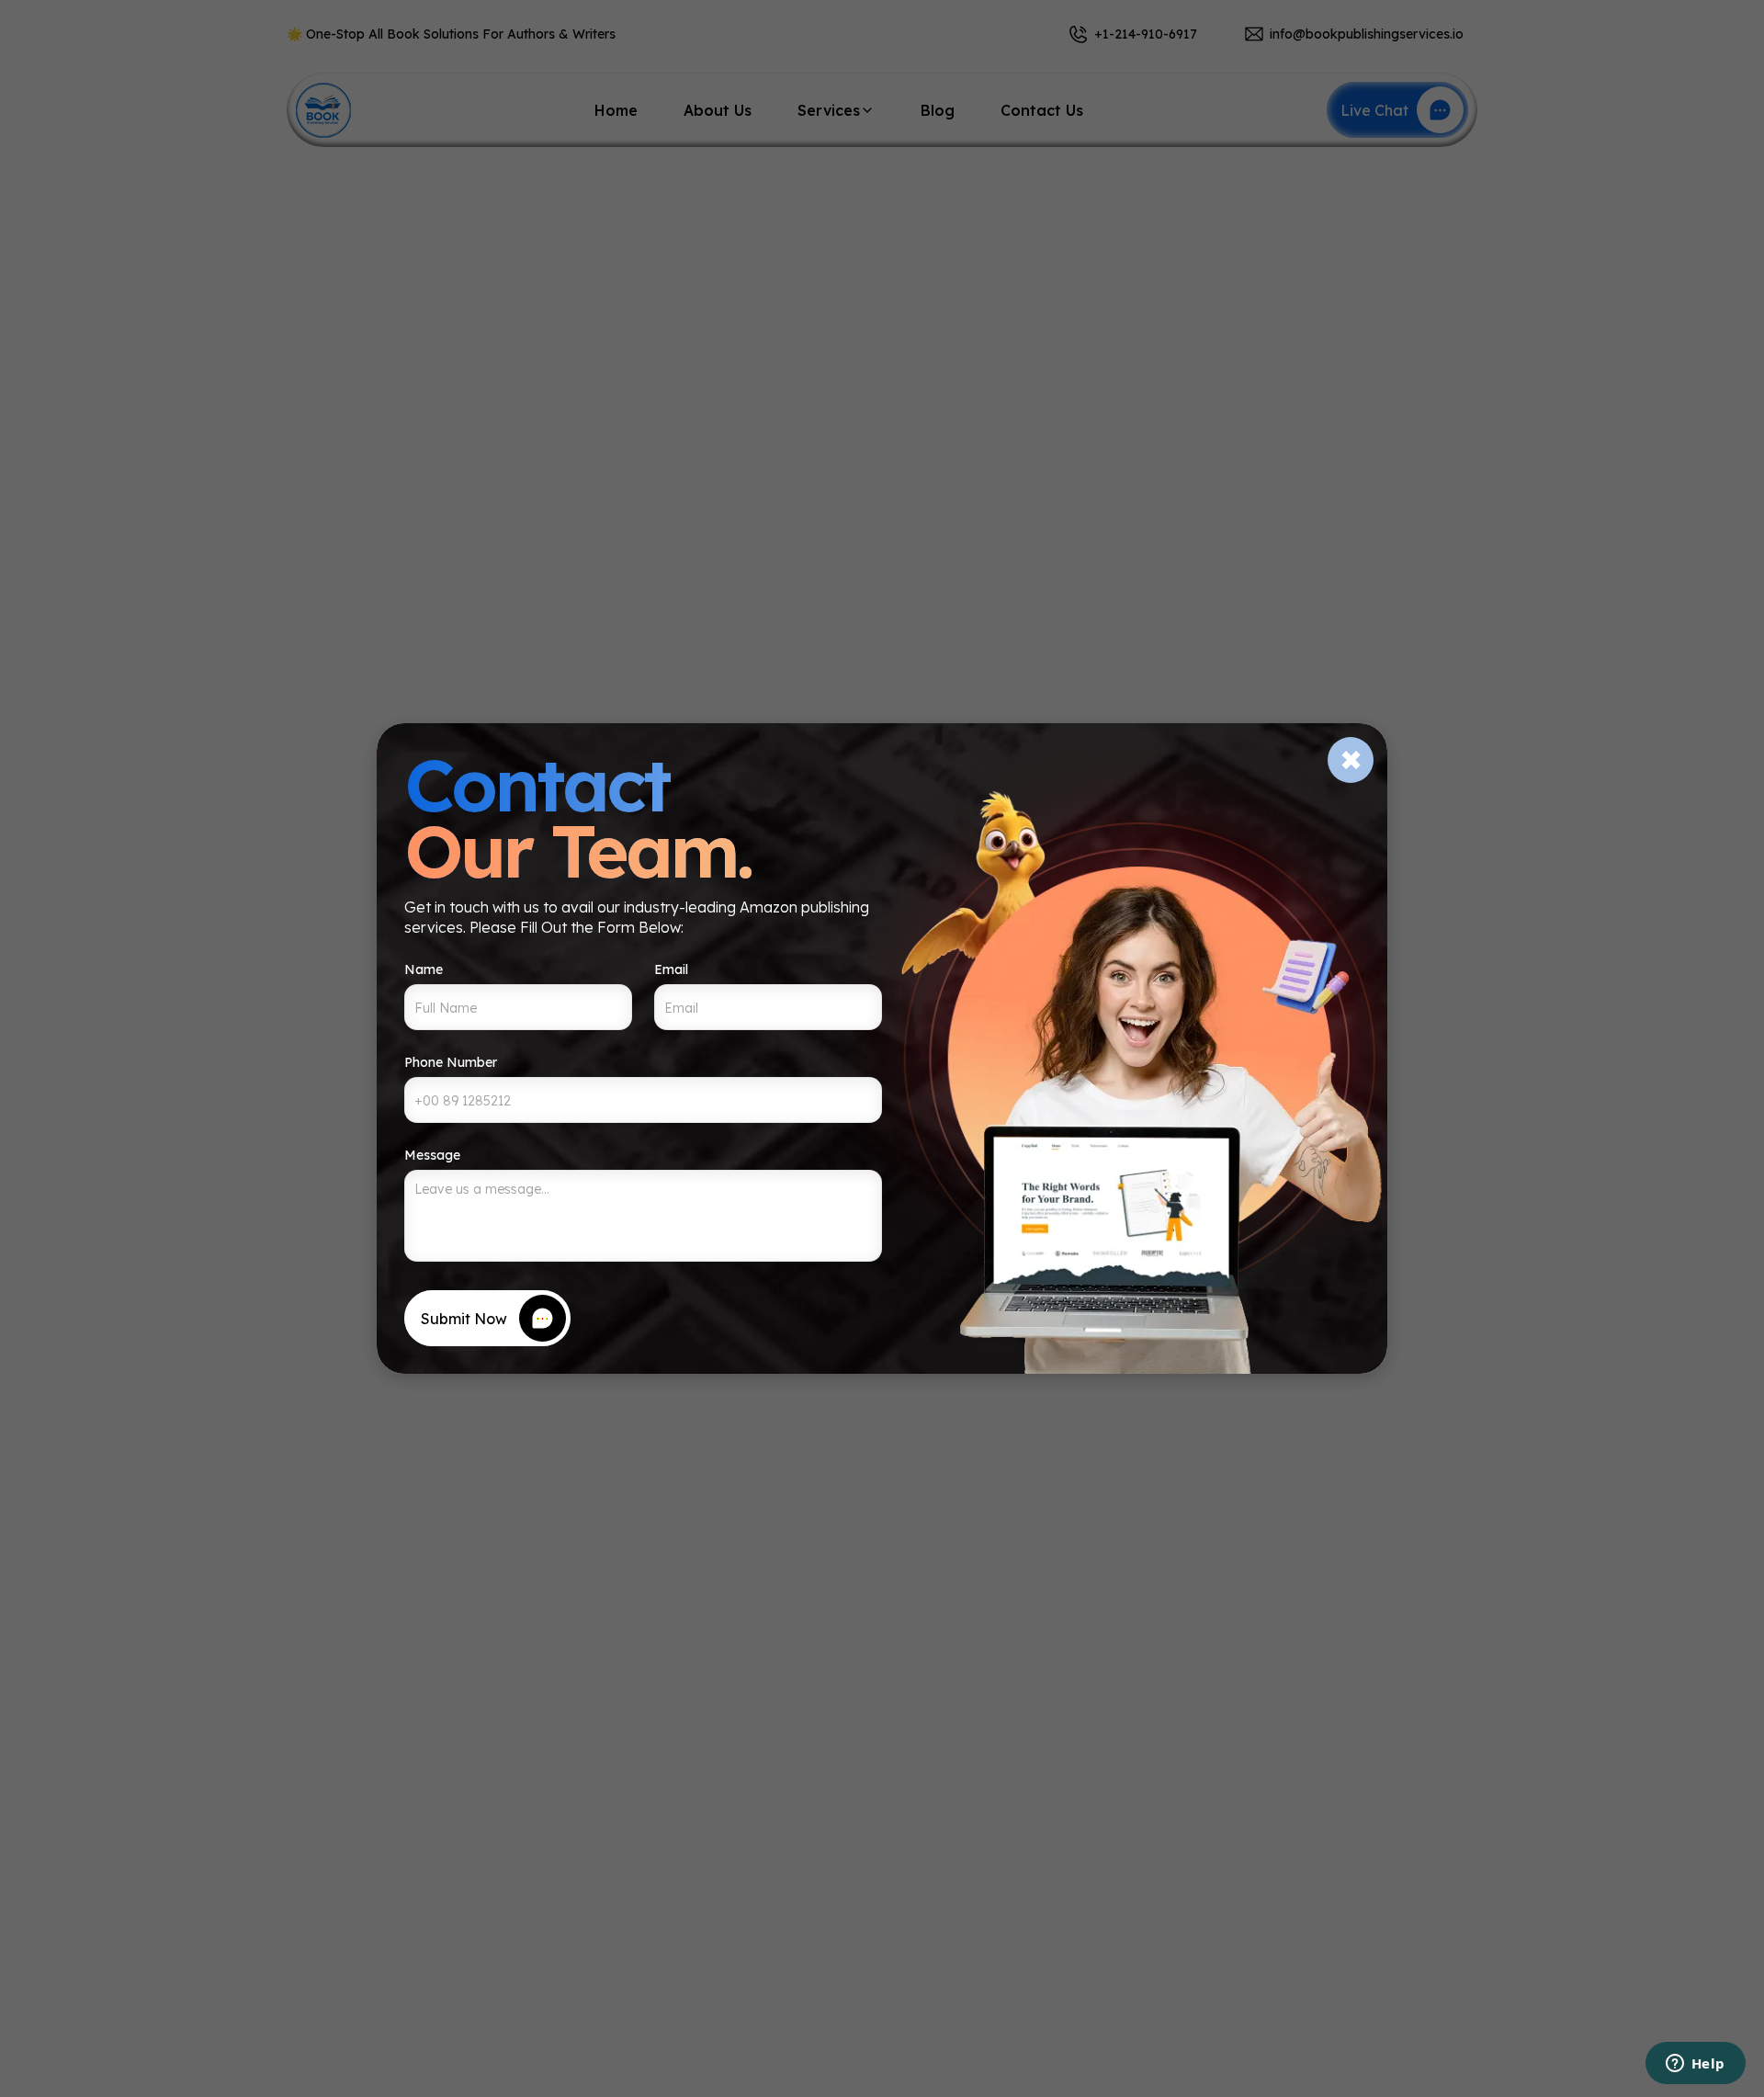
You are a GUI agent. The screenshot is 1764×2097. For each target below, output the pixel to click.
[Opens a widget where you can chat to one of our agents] (1695, 2065)
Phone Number (451, 1062)
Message (432, 1155)
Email (671, 969)
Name (424, 969)
